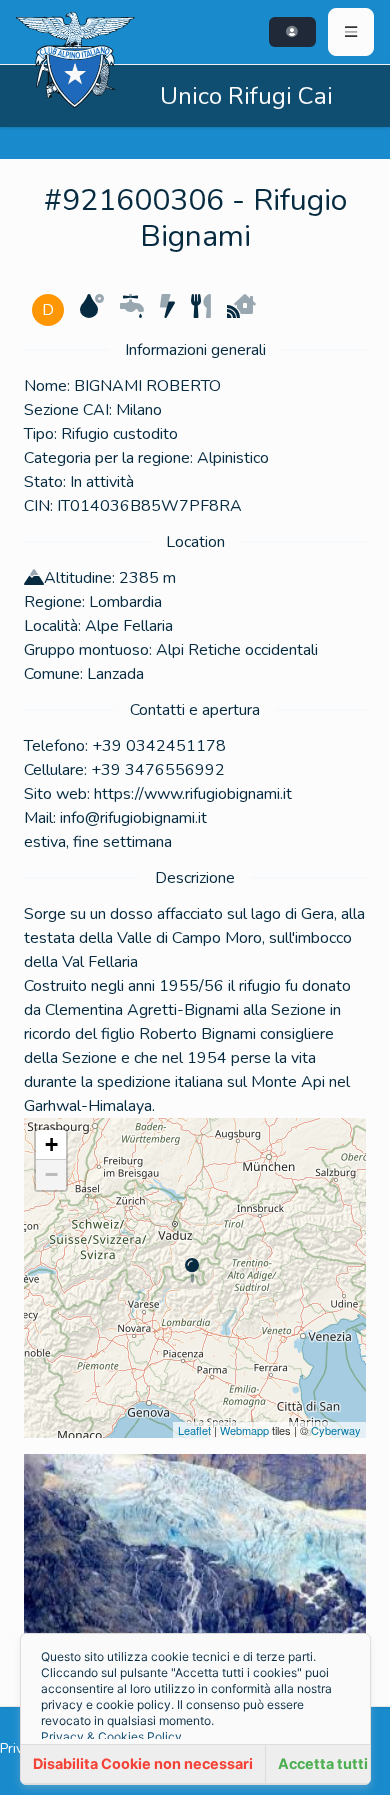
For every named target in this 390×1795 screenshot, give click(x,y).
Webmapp (244, 1430)
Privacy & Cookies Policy (111, 1736)
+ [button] (51, 1144)
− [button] (51, 1174)
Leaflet (194, 1430)
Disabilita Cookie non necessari (143, 1763)
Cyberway (336, 1430)
